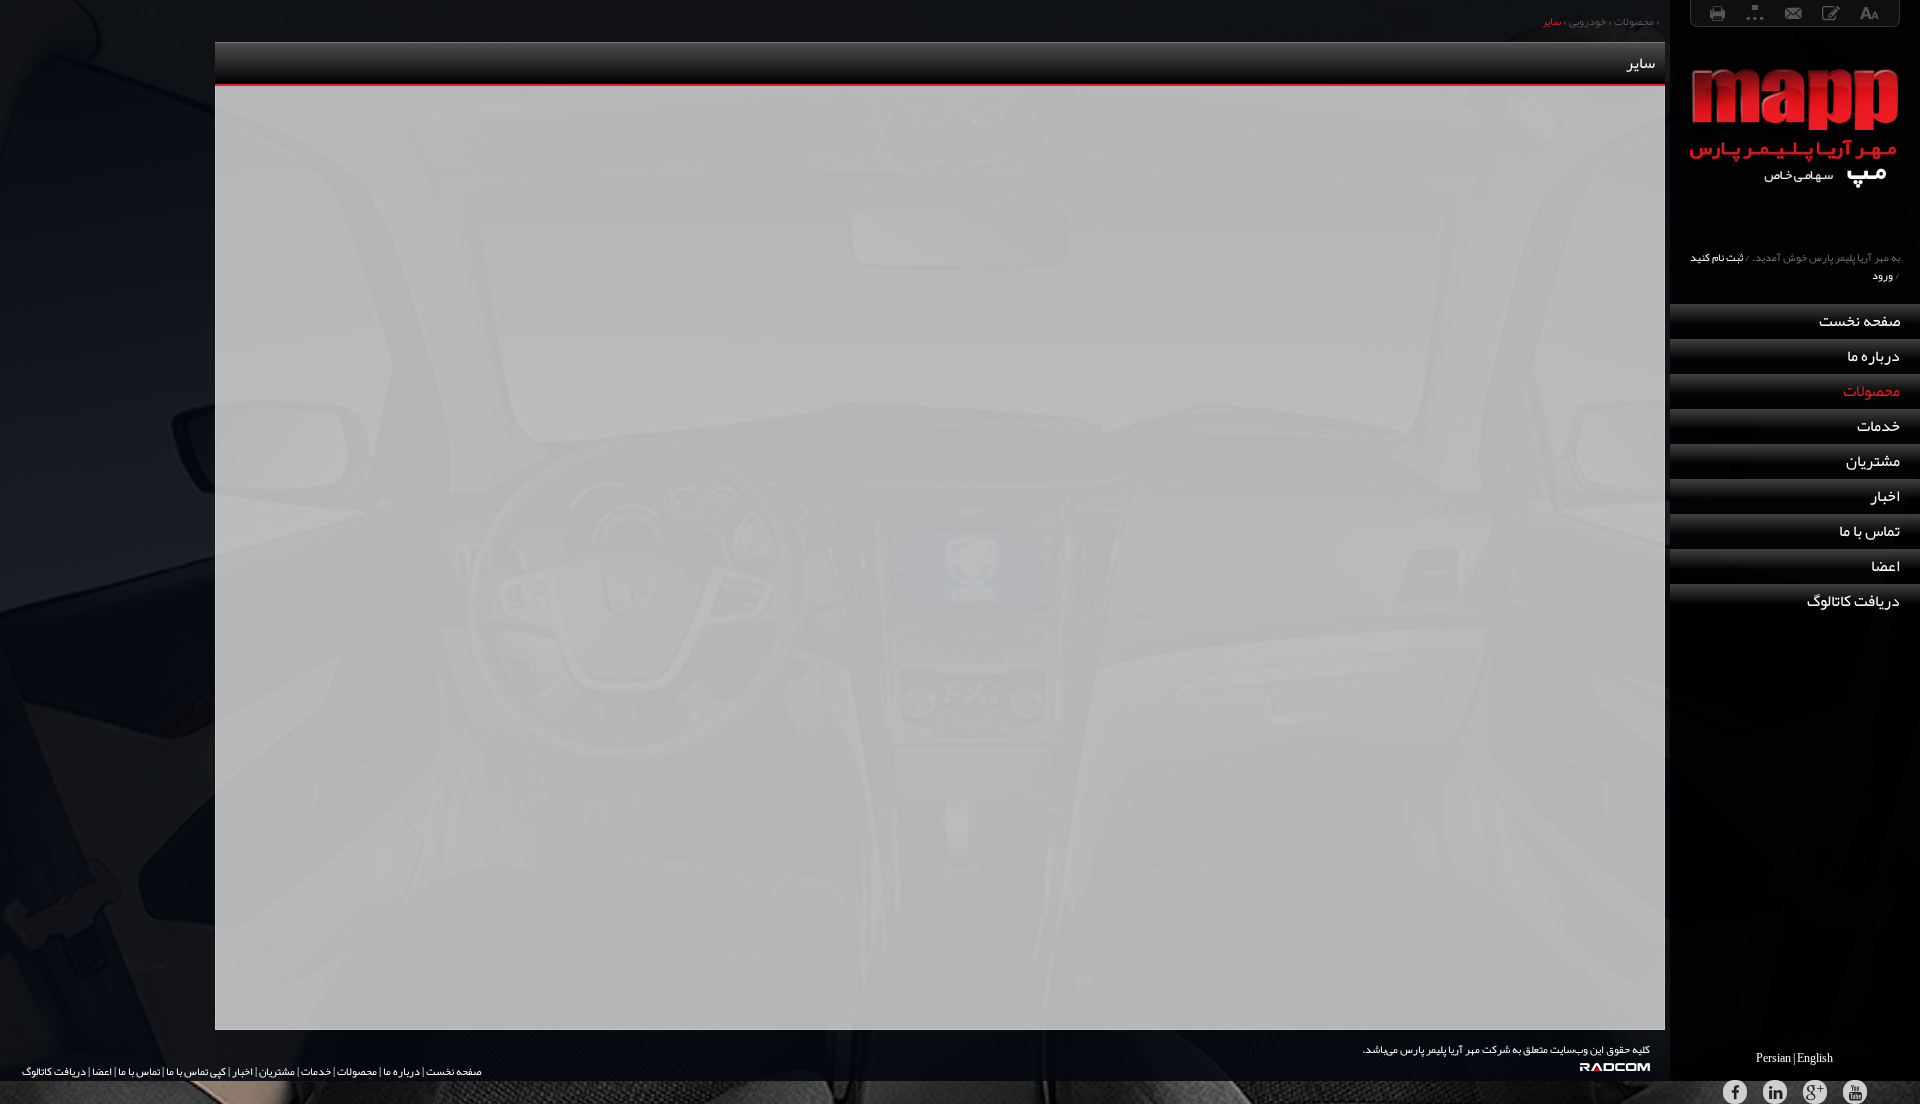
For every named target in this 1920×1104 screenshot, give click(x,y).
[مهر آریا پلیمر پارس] (1795, 224)
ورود (1882, 275)
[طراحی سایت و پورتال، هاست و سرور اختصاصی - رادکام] (1625, 1067)
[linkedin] (1775, 1092)
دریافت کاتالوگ (1853, 601)
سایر (1551, 21)
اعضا (1885, 566)
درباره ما (1873, 356)
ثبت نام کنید (1716, 257)
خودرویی (1587, 21)
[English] (1815, 1058)
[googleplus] (1815, 1092)
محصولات (1871, 391)
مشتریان (1873, 461)
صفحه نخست (1859, 321)
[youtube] (1855, 1092)
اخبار (1885, 496)
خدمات (1878, 426)
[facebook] (1735, 1092)
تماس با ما (1869, 531)
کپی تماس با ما (196, 1071)
